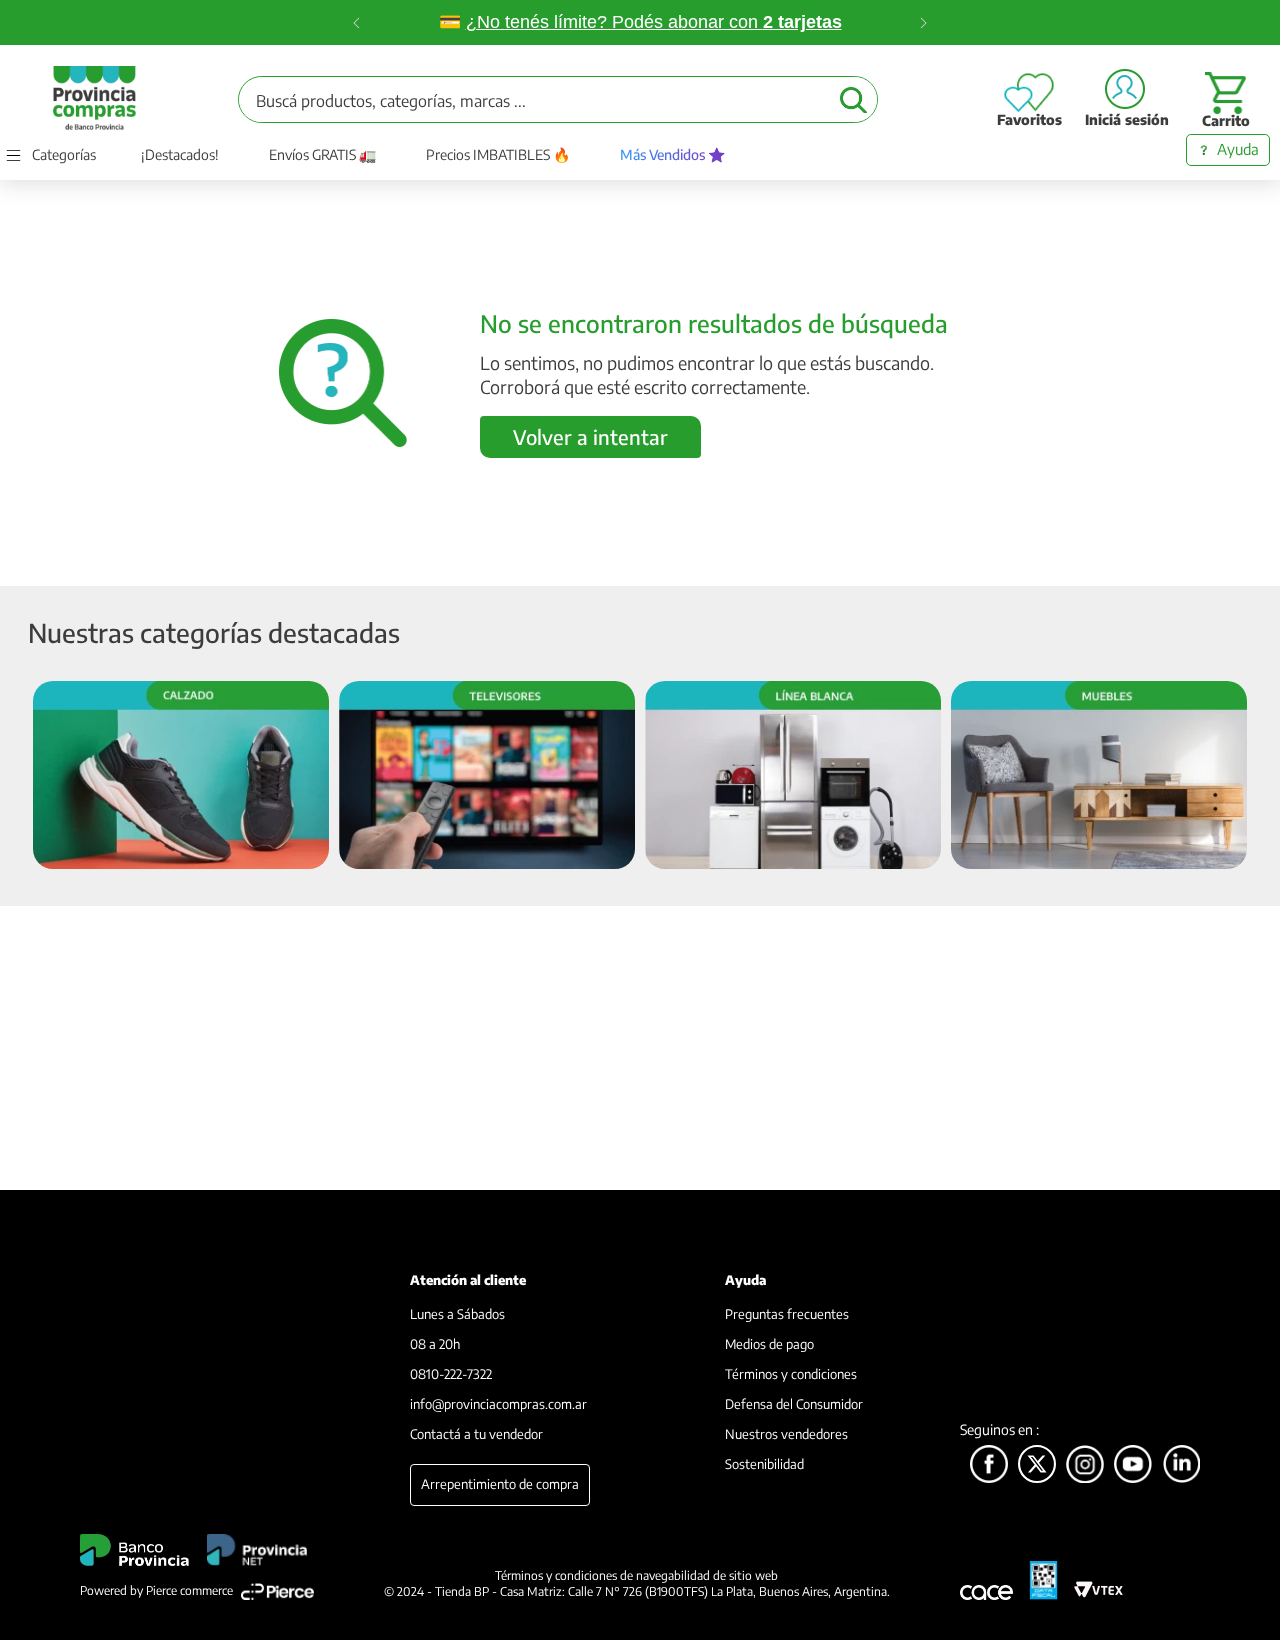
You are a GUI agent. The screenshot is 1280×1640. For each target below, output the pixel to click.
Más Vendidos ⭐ (672, 155)
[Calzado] (181, 776)
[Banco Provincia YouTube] (1133, 1465)
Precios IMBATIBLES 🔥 (498, 155)
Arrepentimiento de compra (500, 1484)
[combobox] (558, 99)
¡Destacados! (180, 155)
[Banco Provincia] (1037, 1465)
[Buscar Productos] (853, 99)
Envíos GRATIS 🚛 (322, 155)
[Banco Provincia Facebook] (989, 1465)
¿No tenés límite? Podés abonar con (654, 22)
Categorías (64, 155)
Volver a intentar (590, 436)
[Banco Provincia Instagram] (1085, 1465)
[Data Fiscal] (1043, 1580)
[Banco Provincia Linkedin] (1182, 1465)
